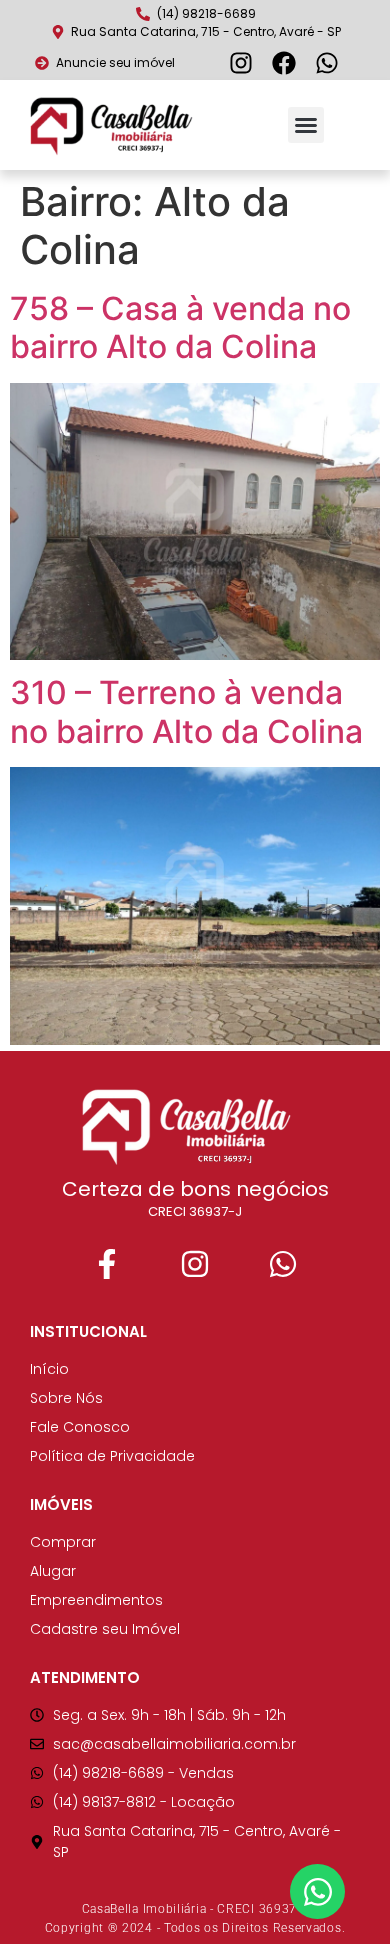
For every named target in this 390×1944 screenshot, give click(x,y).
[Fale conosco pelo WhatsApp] (329, 63)
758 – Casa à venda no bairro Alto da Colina (180, 327)
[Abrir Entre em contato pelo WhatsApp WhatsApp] (317, 1891)
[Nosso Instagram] (195, 1264)
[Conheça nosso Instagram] (243, 63)
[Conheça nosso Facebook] (286, 63)
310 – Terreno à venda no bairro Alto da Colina (186, 711)
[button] (306, 125)
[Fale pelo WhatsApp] (283, 1264)
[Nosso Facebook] (107, 1264)
